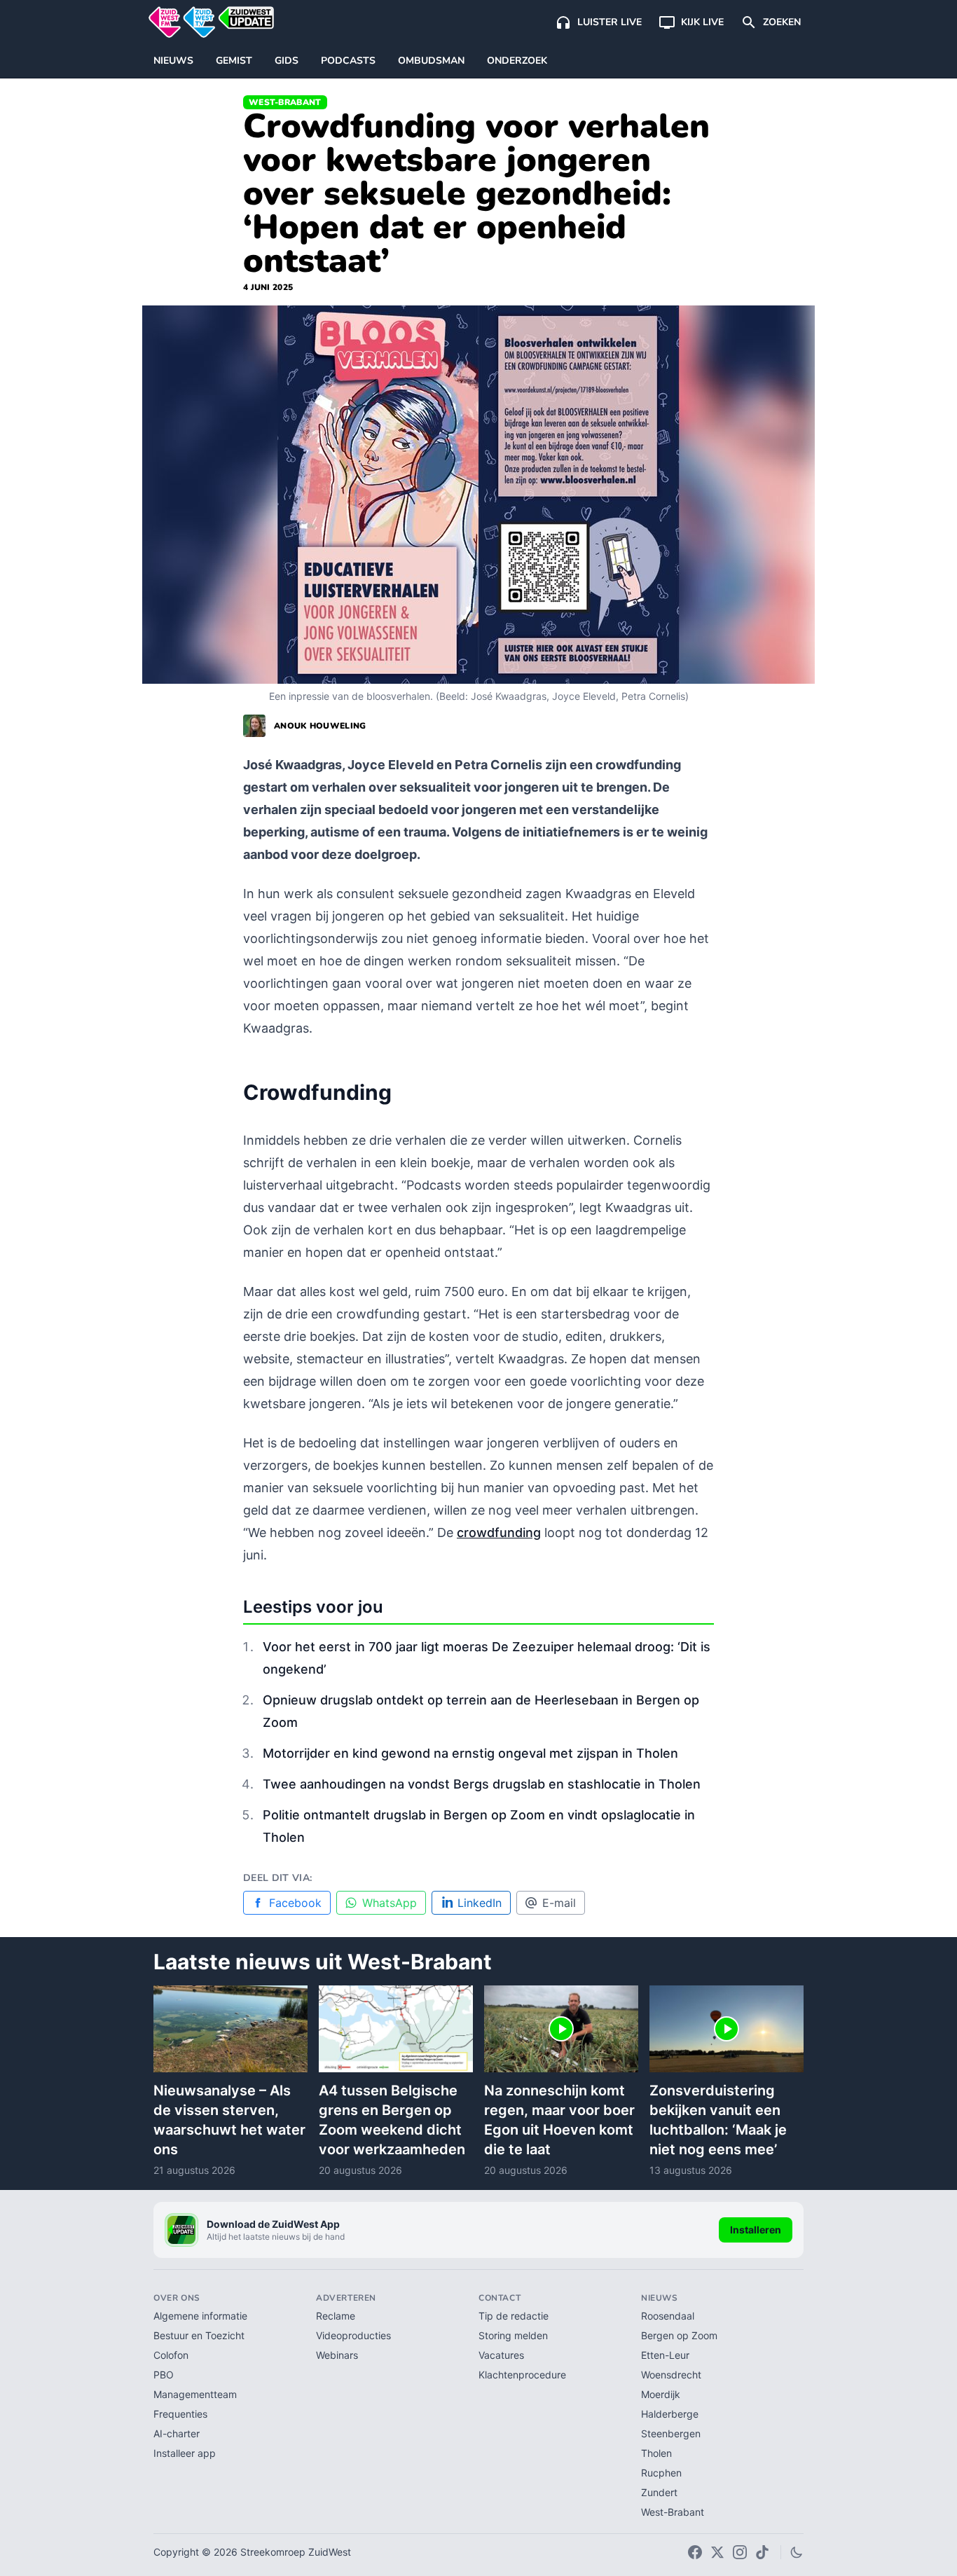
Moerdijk (661, 2394)
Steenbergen (671, 2433)
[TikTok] (762, 2552)
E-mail (559, 1903)
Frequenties (180, 2414)
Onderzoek (517, 61)
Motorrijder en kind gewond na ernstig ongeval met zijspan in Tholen (470, 1753)
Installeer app (185, 2453)
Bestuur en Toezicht (199, 2335)
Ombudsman (431, 61)
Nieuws (173, 61)
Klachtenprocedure (522, 2375)
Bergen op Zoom (679, 2335)
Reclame (336, 2316)
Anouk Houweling (320, 726)
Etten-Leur (665, 2355)
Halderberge (670, 2414)
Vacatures (501, 2355)
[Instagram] (740, 2552)
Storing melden (513, 2335)
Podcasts (348, 61)
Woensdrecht (671, 2375)
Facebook (295, 1903)
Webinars (337, 2355)
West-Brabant (285, 102)
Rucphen (661, 2473)
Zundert (659, 2492)
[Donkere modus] (797, 2552)
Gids (287, 61)
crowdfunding (499, 1532)
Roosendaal (668, 2316)
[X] (717, 2552)
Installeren (756, 2230)
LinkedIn (480, 1903)
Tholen (656, 2453)
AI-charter (177, 2433)
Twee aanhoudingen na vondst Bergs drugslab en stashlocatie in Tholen (482, 1784)
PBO (164, 2375)
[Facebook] (695, 2552)
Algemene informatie (200, 2316)
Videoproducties (353, 2335)
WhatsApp (390, 1903)
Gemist (234, 61)
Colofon (171, 2355)
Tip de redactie (514, 2316)
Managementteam (195, 2394)
